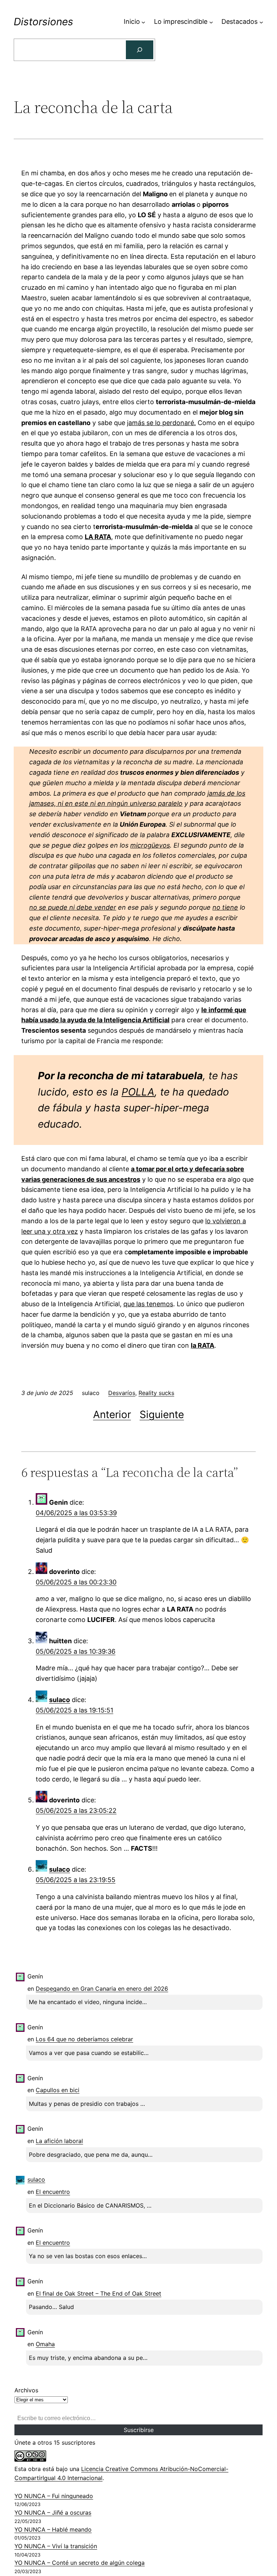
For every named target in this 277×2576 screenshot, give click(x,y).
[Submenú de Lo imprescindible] (211, 22)
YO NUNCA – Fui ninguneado (54, 2496)
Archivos (26, 2390)
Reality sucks (156, 1393)
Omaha (45, 2344)
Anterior (112, 1414)
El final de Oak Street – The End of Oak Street (98, 2293)
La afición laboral (59, 2141)
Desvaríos (122, 1393)
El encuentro (53, 2192)
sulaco (60, 1700)
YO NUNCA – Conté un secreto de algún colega (80, 2563)
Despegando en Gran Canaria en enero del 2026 (102, 1989)
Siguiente (162, 1414)
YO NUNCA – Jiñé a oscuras (53, 2512)
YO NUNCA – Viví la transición (56, 2546)
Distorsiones (43, 22)
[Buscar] (140, 50)
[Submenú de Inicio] (143, 22)
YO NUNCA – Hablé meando (53, 2529)
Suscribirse (139, 2430)
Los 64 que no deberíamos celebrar (84, 2039)
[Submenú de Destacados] (261, 22)
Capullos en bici (58, 2090)
